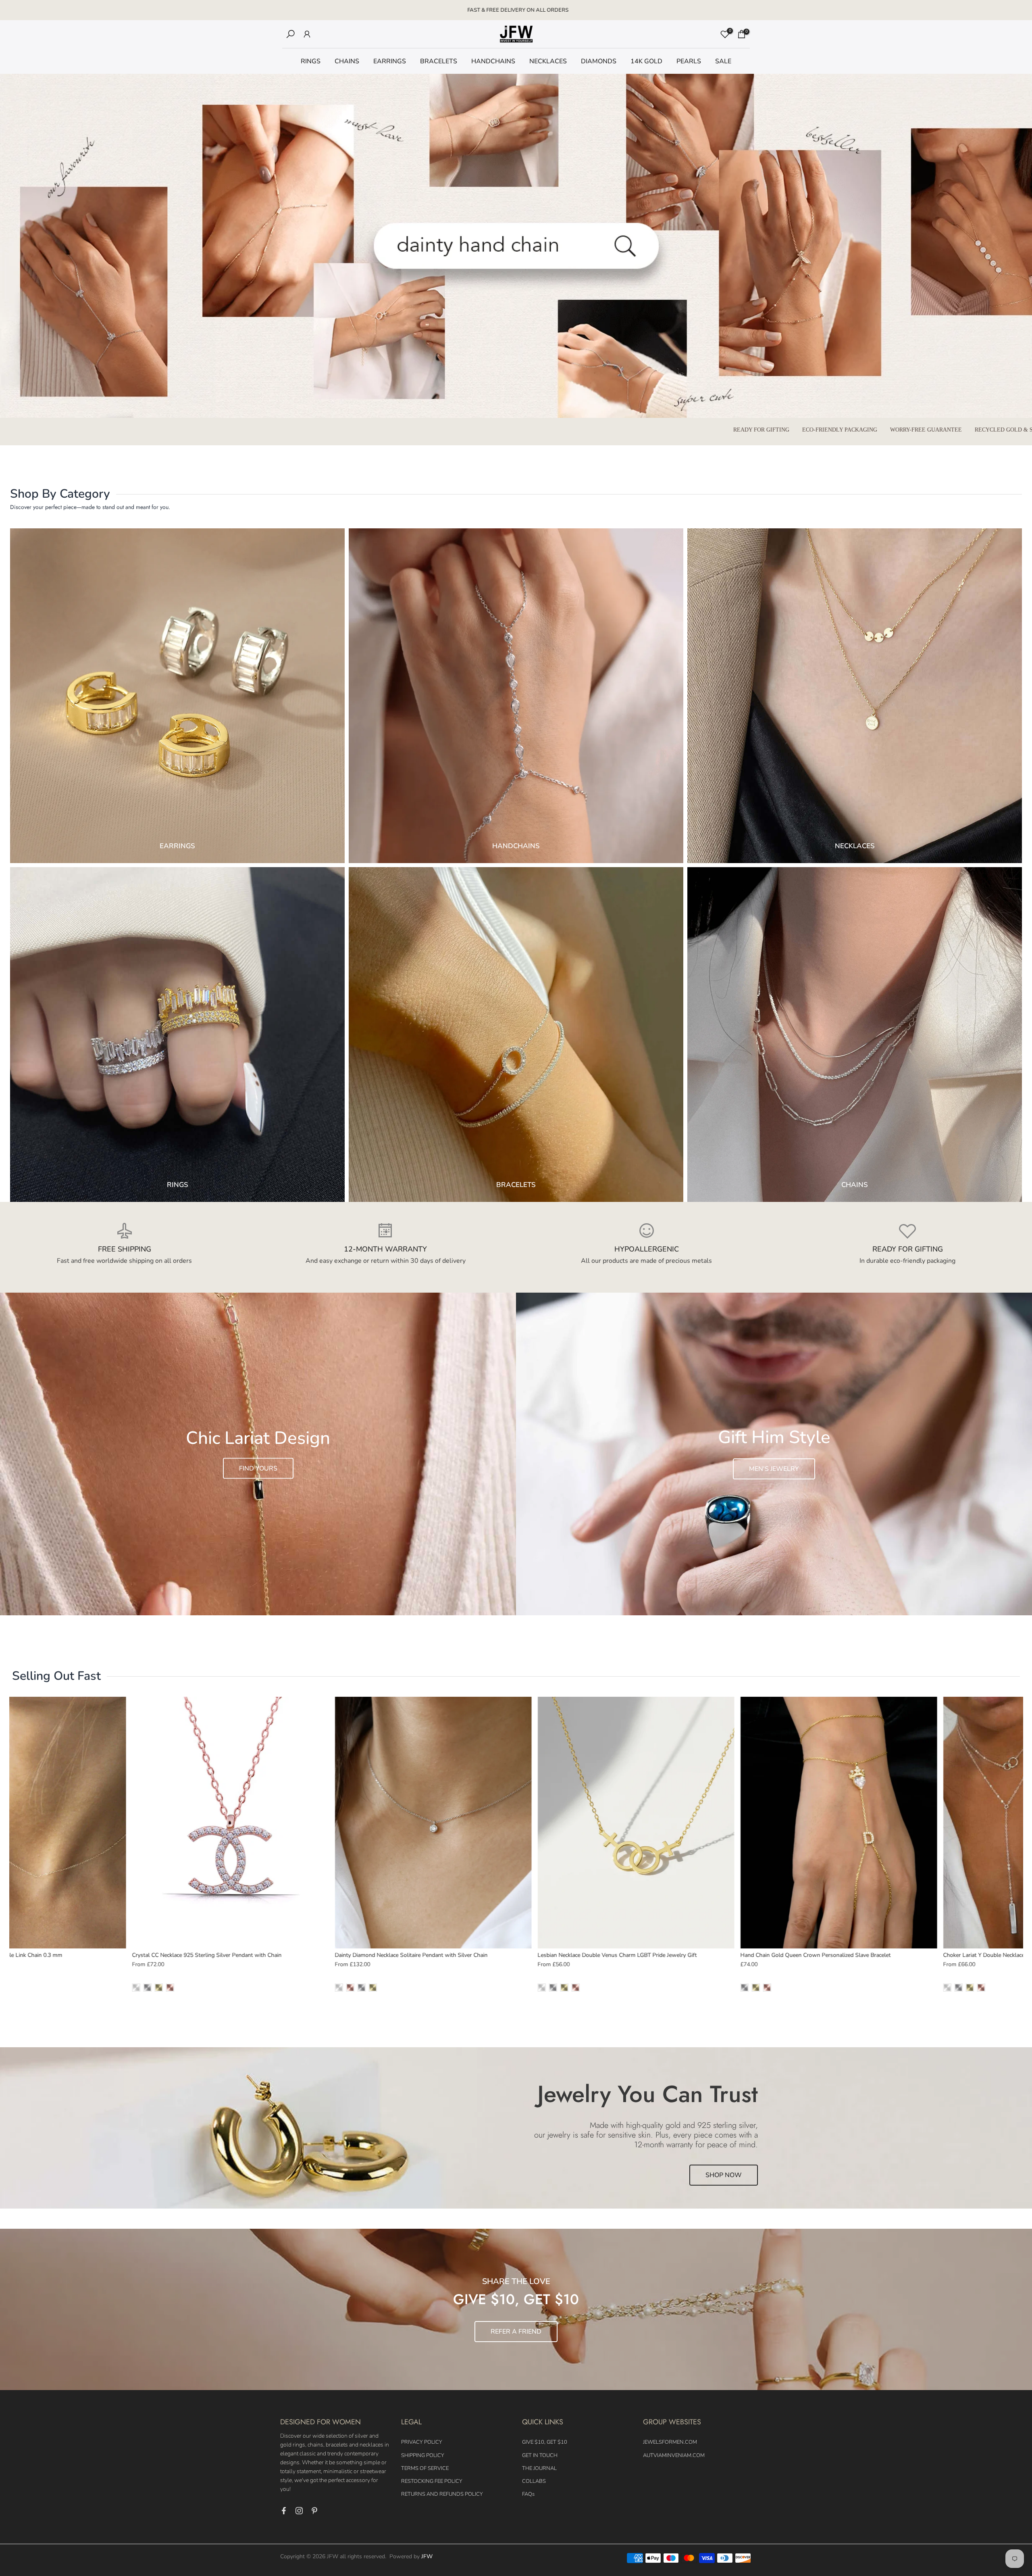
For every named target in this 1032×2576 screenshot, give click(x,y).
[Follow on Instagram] (299, 2511)
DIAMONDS (599, 61)
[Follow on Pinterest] (314, 2511)
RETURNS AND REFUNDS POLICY (442, 2494)
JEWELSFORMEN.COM (670, 2442)
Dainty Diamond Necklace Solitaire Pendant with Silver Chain (269, 1955)
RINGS (311, 61)
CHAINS (347, 61)
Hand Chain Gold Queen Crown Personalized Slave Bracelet (673, 1955)
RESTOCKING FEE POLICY (432, 2481)
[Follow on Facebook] (284, 2511)
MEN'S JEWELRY (774, 1469)
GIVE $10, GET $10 (545, 2442)
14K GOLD (646, 61)
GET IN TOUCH (540, 2455)
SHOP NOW (724, 2175)
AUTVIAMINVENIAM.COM (674, 2455)
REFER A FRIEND (516, 2332)
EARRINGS (390, 61)
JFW (427, 2556)
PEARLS (689, 61)
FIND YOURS (258, 1468)
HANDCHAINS (493, 61)
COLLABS (534, 2481)
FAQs (528, 2494)
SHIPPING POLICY (423, 2455)
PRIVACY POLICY (422, 2442)
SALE (723, 61)
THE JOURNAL (539, 2468)
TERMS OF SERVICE (425, 2468)
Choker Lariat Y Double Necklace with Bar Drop (860, 1955)
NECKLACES (548, 61)
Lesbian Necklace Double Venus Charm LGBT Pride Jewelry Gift (475, 1955)
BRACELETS (439, 61)
